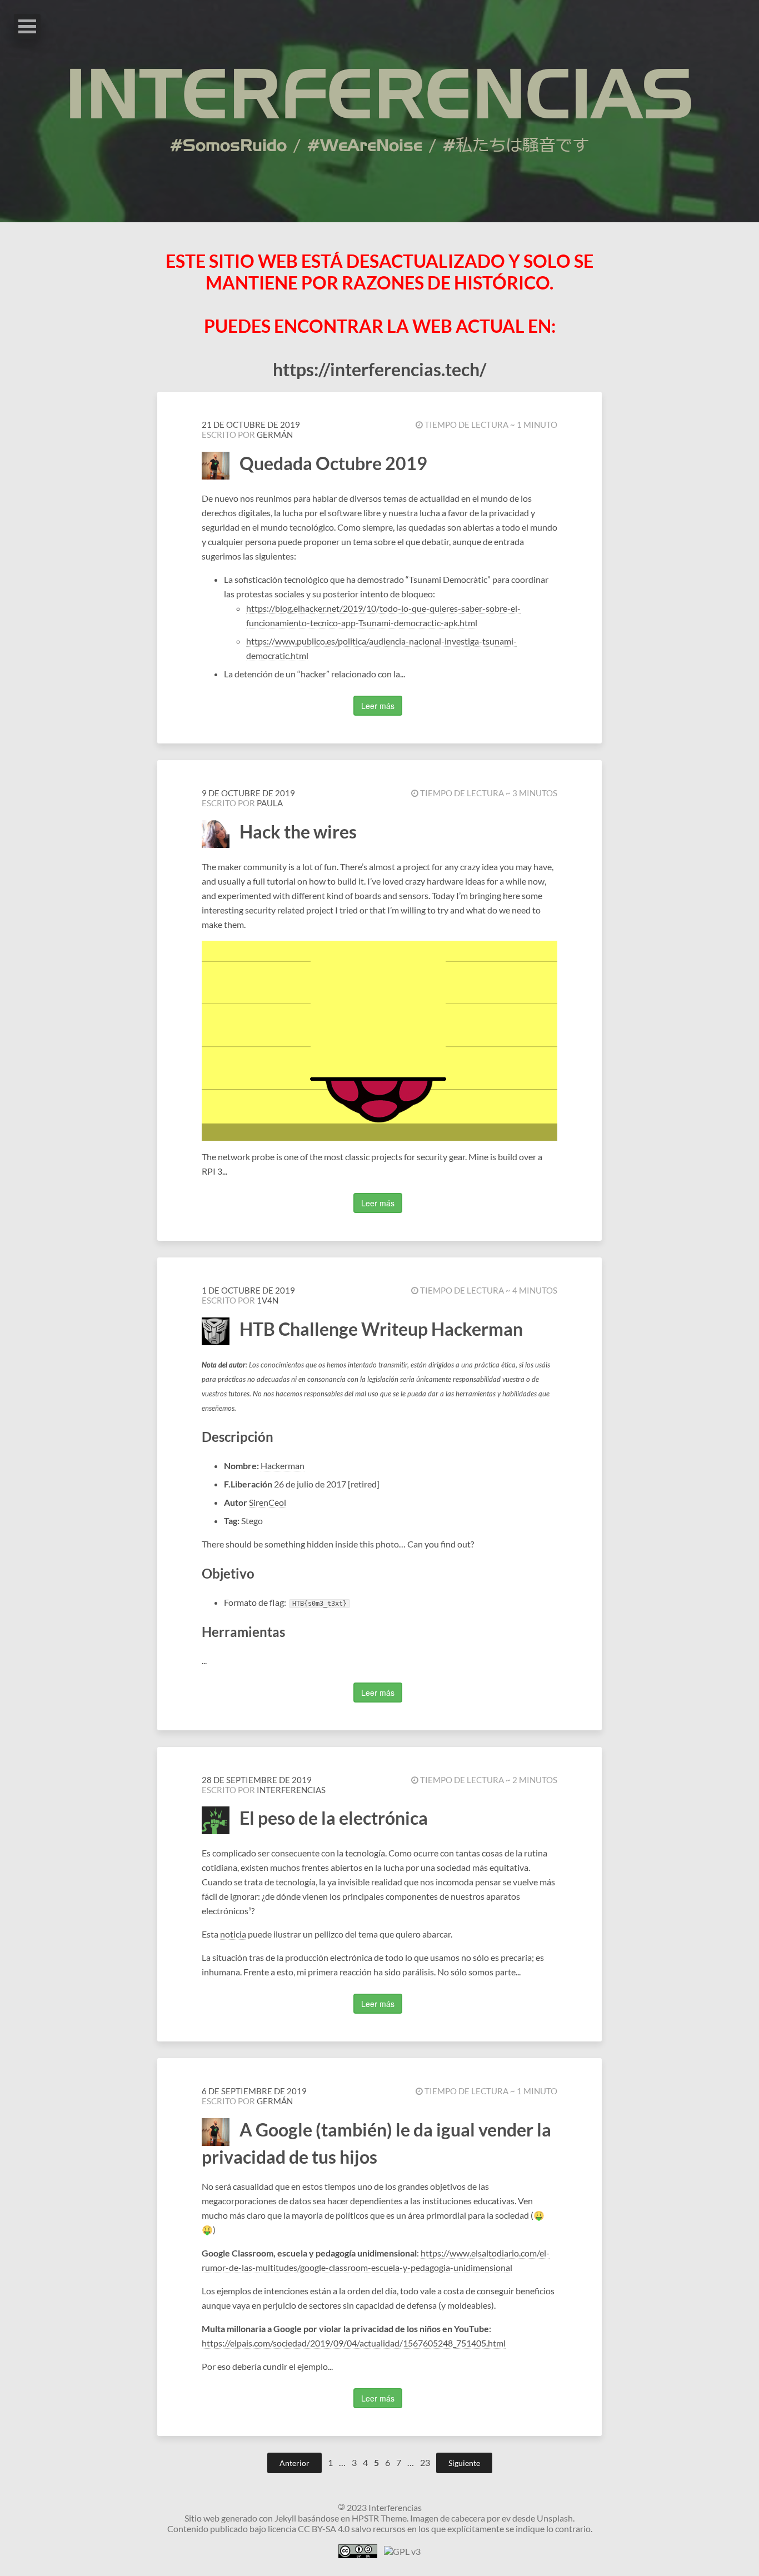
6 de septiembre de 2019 (254, 2091)
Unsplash (555, 2518)
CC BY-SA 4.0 (324, 2528)
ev (506, 2518)
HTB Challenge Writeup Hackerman (381, 1329)
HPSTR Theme (379, 2518)
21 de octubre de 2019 (251, 425)
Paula (270, 803)
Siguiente (464, 2463)
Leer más (378, 706)
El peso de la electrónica (334, 1818)
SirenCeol (268, 1502)
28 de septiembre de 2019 (257, 1780)
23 (426, 2462)
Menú (27, 26)
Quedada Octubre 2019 (333, 463)
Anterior (294, 2463)
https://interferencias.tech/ (379, 369)
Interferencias (291, 1790)
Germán (275, 435)
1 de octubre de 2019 (248, 1290)
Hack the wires (298, 832)
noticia (233, 1934)
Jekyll (285, 2518)
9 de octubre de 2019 (248, 793)
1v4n (268, 1300)
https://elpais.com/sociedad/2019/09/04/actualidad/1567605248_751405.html (354, 2343)
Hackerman (283, 1466)
